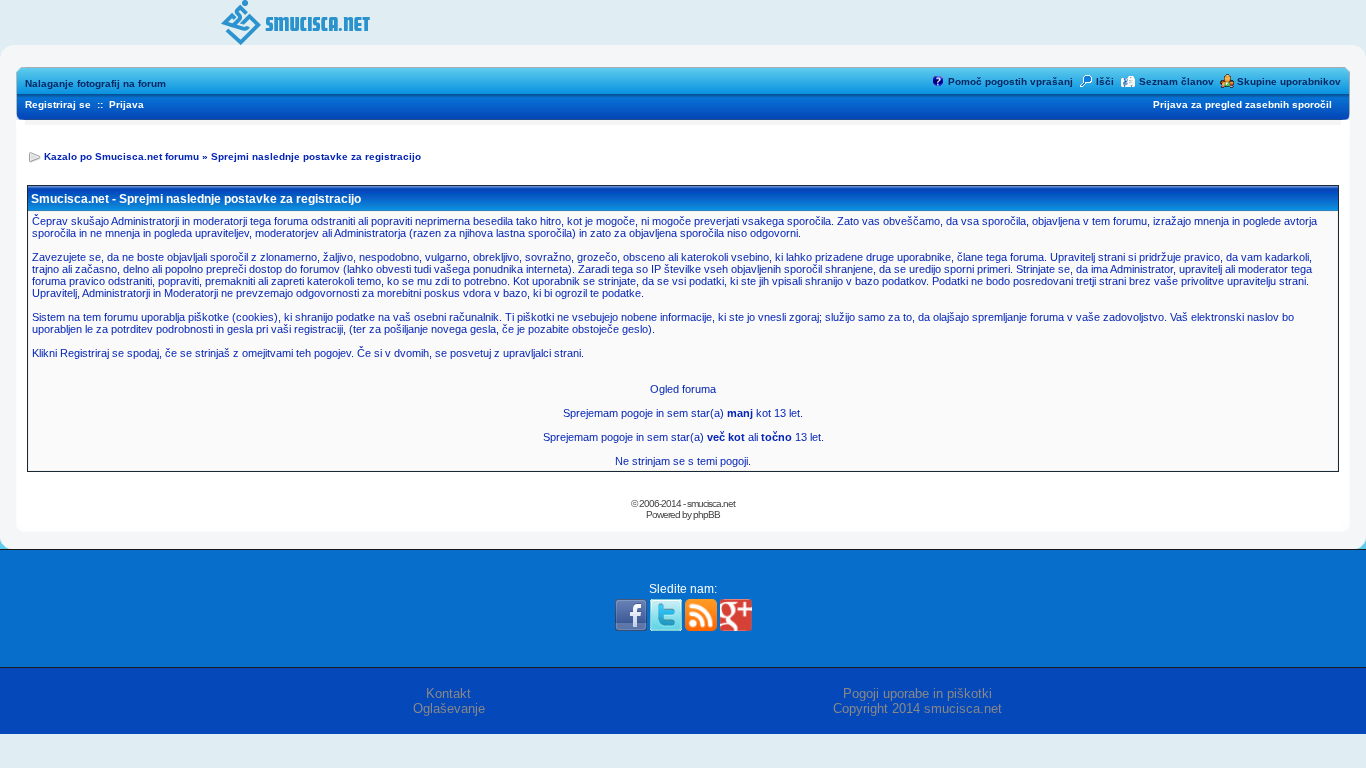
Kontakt (448, 693)
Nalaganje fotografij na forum (95, 83)
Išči (1105, 81)
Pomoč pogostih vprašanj (1010, 81)
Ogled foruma (683, 389)
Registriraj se (58, 104)
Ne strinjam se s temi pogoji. (683, 461)
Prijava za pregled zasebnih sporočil (1242, 104)
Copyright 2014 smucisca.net (917, 708)
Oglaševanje (449, 708)
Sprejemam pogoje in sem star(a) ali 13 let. (683, 437)
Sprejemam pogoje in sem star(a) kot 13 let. (683, 413)
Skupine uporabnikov (1289, 81)
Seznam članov (1176, 81)
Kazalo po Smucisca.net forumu (121, 156)
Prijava (126, 104)
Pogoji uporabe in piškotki (917, 693)
